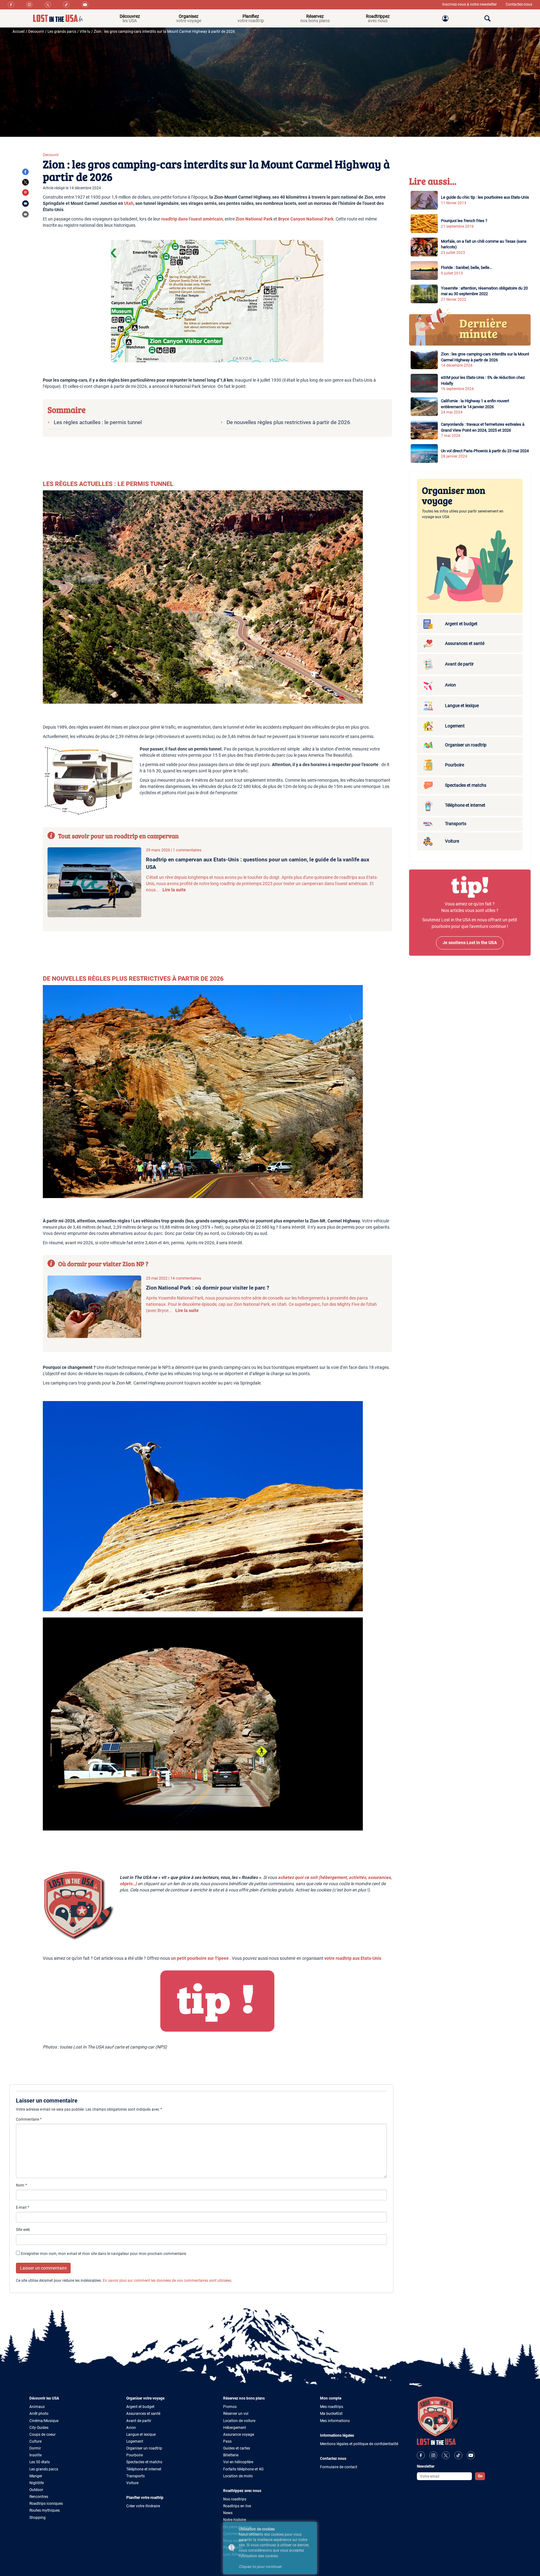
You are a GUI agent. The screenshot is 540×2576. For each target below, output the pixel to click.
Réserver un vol (236, 2414)
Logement (135, 2441)
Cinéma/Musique (44, 2421)
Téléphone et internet (144, 2469)
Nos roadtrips (235, 2499)
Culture (35, 2441)
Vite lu (85, 32)
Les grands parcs (62, 32)
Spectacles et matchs (144, 2462)
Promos (230, 2407)
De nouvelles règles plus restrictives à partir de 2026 (288, 422)
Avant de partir (139, 2421)
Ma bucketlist (331, 2414)
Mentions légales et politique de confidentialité (359, 2444)
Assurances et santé (143, 2414)
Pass (227, 2441)
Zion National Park (254, 219)
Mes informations (335, 2421)
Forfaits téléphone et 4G (243, 2469)
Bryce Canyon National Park (306, 219)
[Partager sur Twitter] (25, 182)
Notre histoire (235, 2520)
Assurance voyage (239, 2435)
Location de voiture (239, 2421)
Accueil (19, 32)
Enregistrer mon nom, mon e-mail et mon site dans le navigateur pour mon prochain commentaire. (104, 2254)
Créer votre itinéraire (143, 2506)
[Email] (25, 203)
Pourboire (135, 2455)
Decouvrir (36, 32)
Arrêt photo (39, 2414)
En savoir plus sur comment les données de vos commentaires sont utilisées (167, 2281)
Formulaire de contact (339, 2467)
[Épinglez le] (25, 192)
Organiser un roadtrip (144, 2448)
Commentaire (29, 2119)
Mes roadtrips (332, 2407)
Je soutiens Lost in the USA (470, 943)
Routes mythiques (45, 2510)
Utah (129, 203)
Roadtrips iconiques (46, 2504)
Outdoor (36, 2490)
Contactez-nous (519, 4)
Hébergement (235, 2428)
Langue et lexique (141, 2435)
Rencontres (39, 2497)
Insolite (35, 2455)
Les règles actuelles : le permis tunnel (98, 422)
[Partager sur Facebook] (25, 172)
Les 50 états (40, 2462)
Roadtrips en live (237, 2506)
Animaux (37, 2407)
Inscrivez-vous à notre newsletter (470, 4)
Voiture (132, 2483)
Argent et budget (140, 2407)
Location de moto (238, 2476)
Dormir (35, 2448)
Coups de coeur (42, 2435)
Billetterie (231, 2455)
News (228, 2513)
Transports (135, 2476)
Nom (21, 2185)
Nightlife (37, 2483)
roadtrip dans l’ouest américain (192, 219)
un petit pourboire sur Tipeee (200, 1958)
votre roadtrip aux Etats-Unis (353, 1958)
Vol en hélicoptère (238, 2462)
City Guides (39, 2428)
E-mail (22, 2207)
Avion (131, 2428)
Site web (23, 2230)
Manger (36, 2476)
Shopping (37, 2518)
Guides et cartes (237, 2448)
